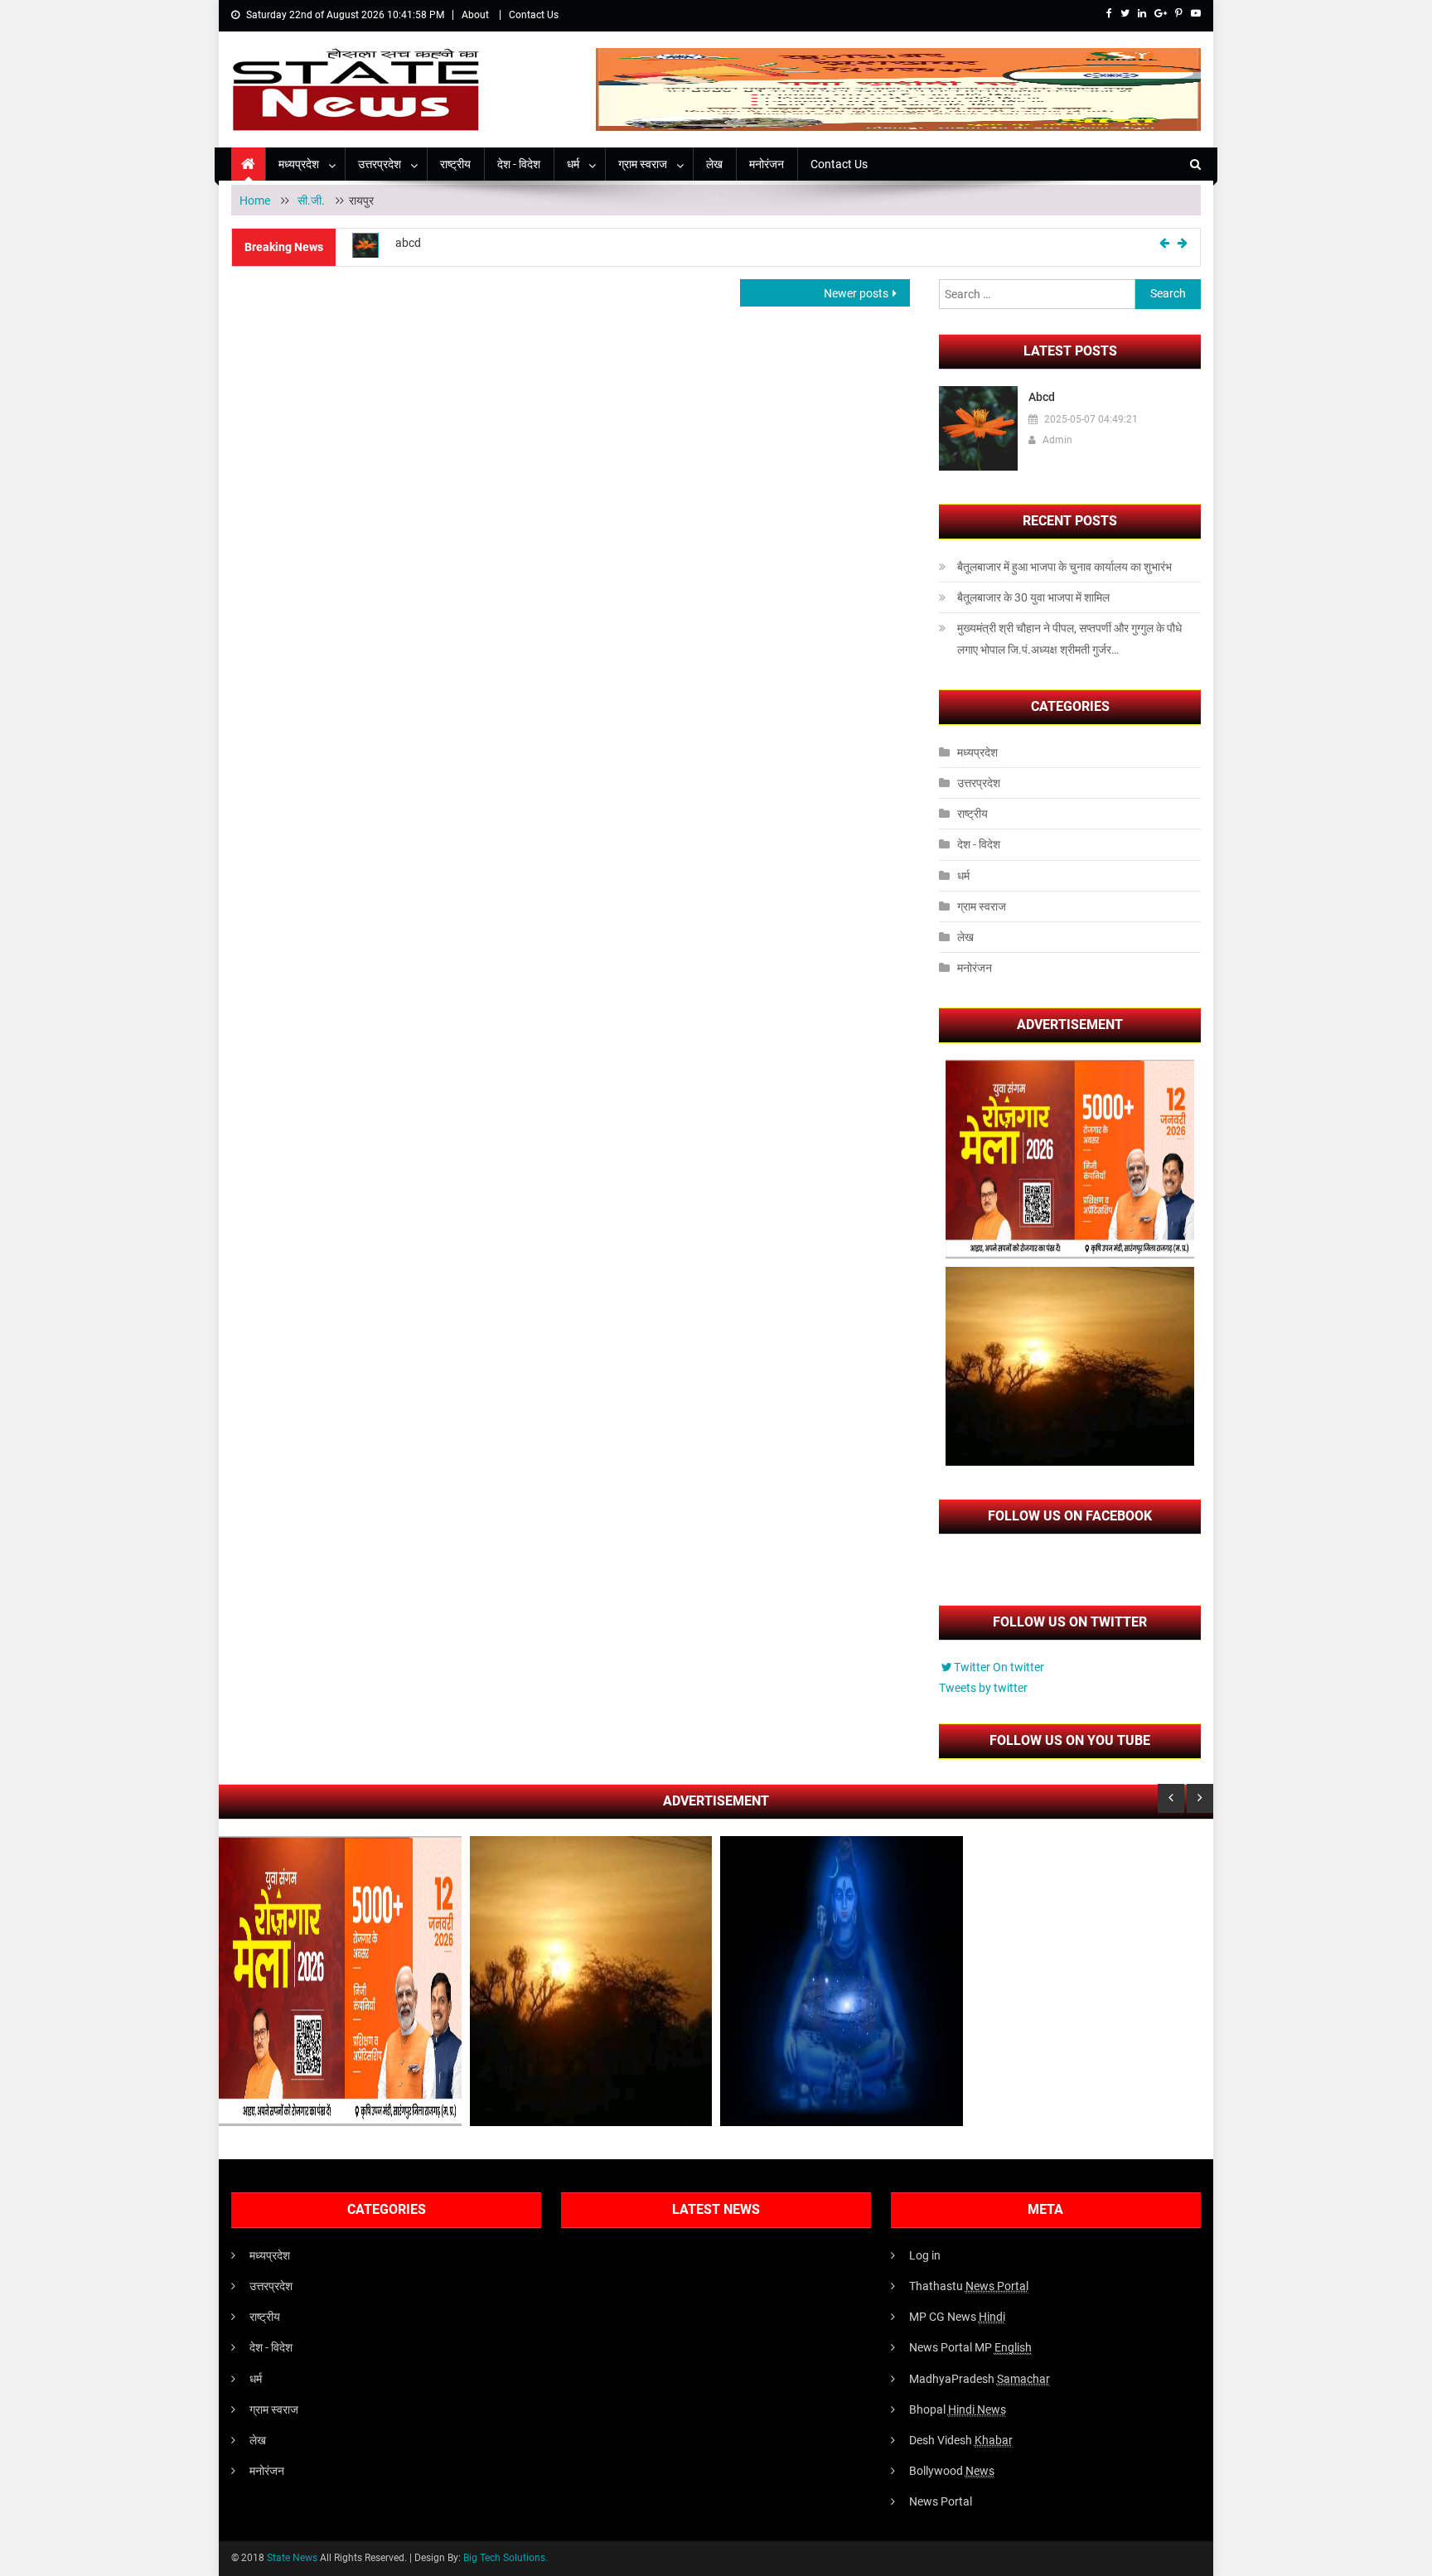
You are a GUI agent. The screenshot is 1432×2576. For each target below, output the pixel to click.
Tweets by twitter (983, 1688)
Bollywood (952, 2471)
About (475, 15)
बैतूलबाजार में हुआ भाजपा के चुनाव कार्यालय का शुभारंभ (1064, 567)
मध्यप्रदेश (299, 164)
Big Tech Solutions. (506, 2558)
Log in (925, 2255)
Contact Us (534, 15)
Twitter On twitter (999, 1667)
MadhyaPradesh (980, 2379)
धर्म (573, 164)
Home (255, 201)
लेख (714, 164)
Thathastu (969, 2286)
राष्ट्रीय (455, 164)
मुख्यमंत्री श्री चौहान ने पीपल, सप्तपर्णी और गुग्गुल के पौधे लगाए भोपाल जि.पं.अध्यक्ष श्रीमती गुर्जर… (1069, 639)
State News (292, 2558)
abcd (408, 243)
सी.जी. (312, 201)
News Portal (941, 2501)
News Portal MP (970, 2347)
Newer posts (856, 293)
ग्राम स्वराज (643, 164)
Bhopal (958, 2409)
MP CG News (957, 2317)
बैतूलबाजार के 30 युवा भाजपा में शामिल (1033, 597)
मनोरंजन (767, 164)
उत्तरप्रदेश (380, 164)
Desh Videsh (961, 2440)
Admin (1057, 440)
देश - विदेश (519, 164)
